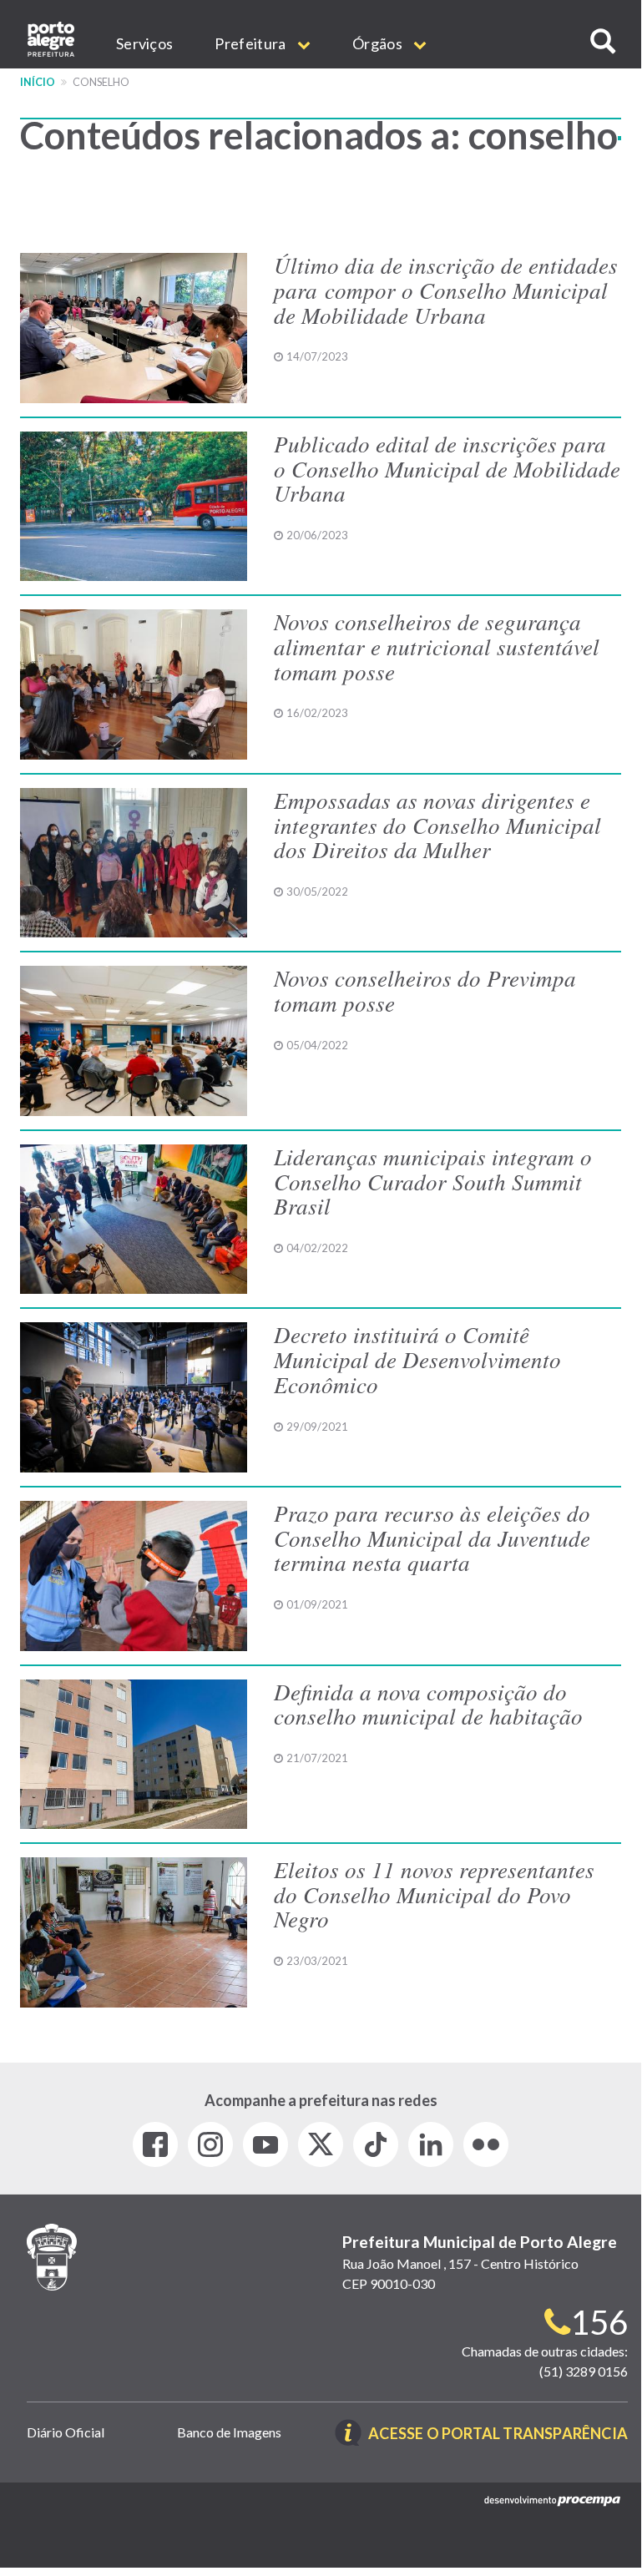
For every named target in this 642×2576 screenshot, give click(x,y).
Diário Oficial (66, 2432)
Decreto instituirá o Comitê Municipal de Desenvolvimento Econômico (417, 1359)
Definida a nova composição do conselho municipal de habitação (428, 1704)
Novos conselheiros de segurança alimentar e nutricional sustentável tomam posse (437, 646)
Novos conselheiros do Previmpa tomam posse (425, 990)
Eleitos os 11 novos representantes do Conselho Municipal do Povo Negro (434, 1894)
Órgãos (379, 43)
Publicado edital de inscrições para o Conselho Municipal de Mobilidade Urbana (447, 468)
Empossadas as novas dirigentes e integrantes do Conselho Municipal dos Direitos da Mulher (437, 824)
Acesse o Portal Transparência (498, 2435)
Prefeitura (251, 43)
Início (38, 82)
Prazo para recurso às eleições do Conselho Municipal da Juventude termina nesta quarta (432, 1537)
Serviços (144, 43)
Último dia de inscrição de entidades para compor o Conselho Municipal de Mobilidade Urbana (446, 289)
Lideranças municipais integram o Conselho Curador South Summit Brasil (433, 1181)
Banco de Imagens (229, 2432)
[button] (603, 41)
